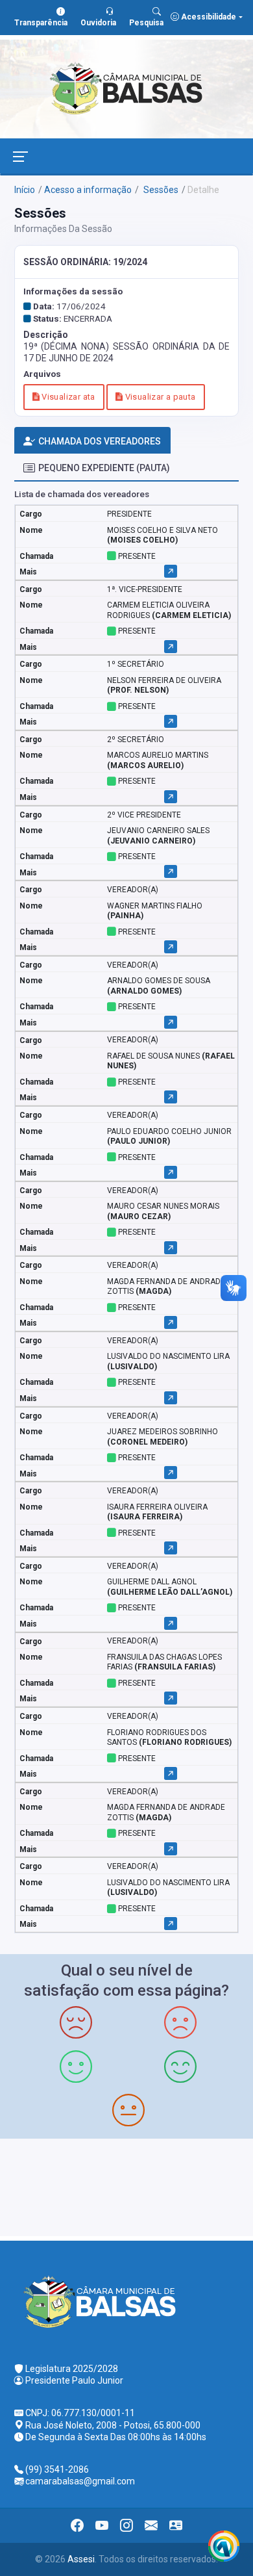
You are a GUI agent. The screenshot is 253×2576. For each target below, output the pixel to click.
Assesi (81, 2559)
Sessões (160, 190)
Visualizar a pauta (159, 397)
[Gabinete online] (176, 2525)
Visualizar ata (67, 397)
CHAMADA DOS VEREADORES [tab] (100, 441)
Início (25, 190)
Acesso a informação (88, 190)
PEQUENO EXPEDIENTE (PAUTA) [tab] (104, 468)
